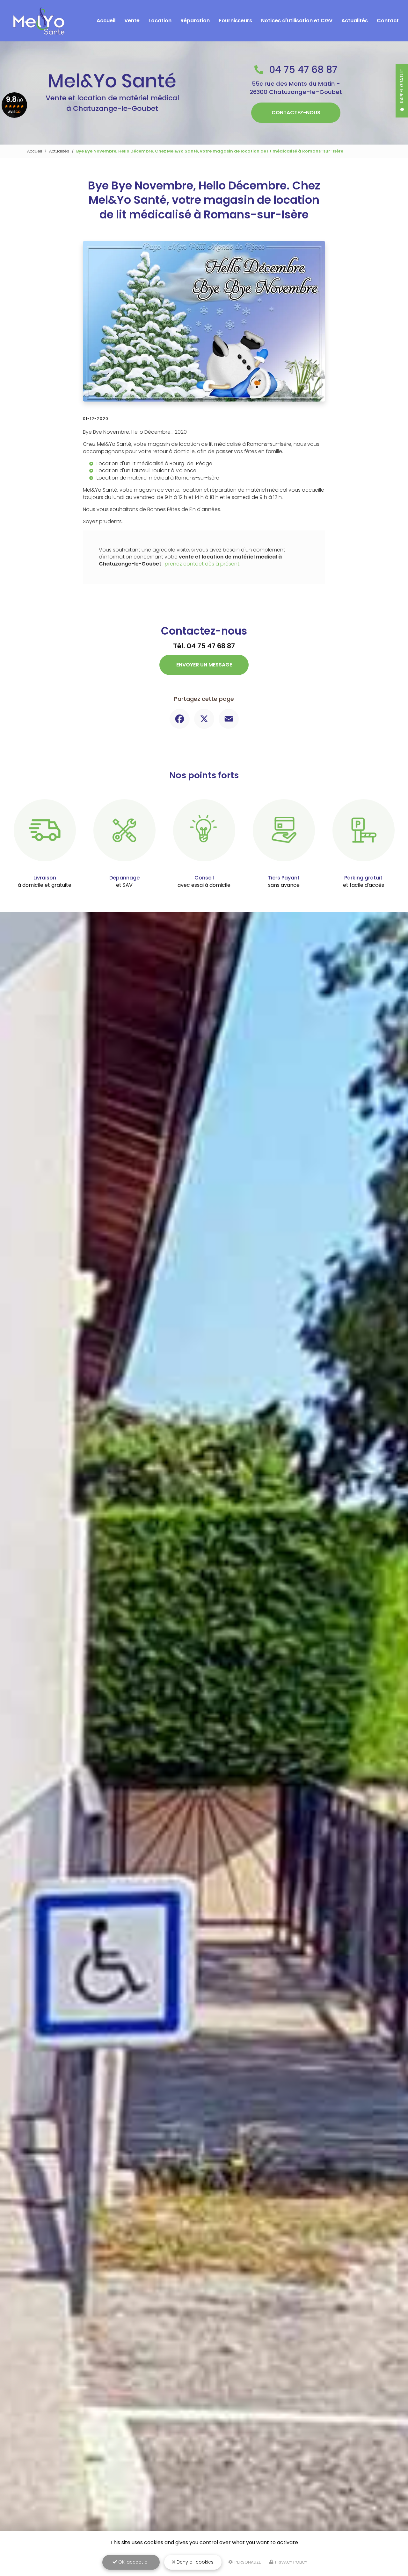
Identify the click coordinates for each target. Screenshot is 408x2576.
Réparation (195, 21)
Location (160, 21)
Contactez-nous (296, 113)
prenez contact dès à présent (202, 564)
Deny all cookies (194, 2562)
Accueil (106, 21)
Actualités (355, 21)
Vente (132, 21)
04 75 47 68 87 (302, 70)
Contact (388, 21)
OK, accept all (133, 2562)
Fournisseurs (235, 21)
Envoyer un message (204, 665)
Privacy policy (291, 2562)
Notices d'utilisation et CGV (297, 21)
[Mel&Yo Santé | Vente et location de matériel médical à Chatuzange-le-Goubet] (39, 21)
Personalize (247, 2562)
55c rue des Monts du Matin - (296, 88)
